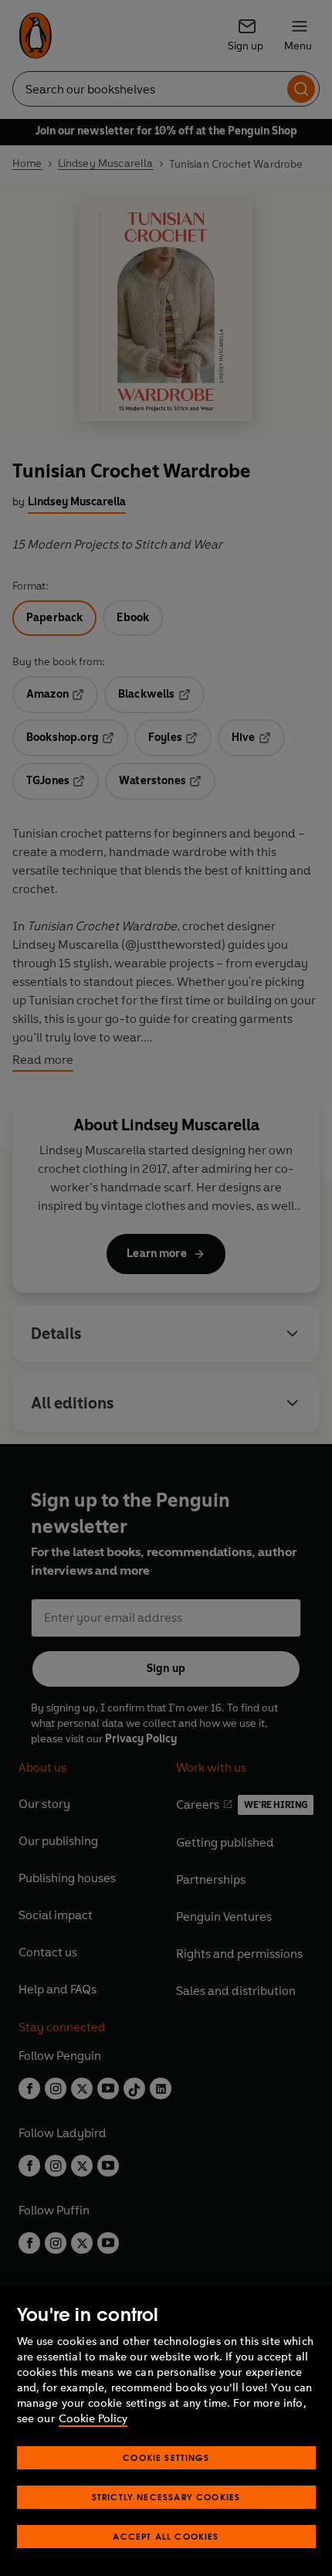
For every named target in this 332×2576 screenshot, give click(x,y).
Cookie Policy (93, 2419)
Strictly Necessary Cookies (166, 2497)
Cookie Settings (166, 2457)
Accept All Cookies (166, 2536)
